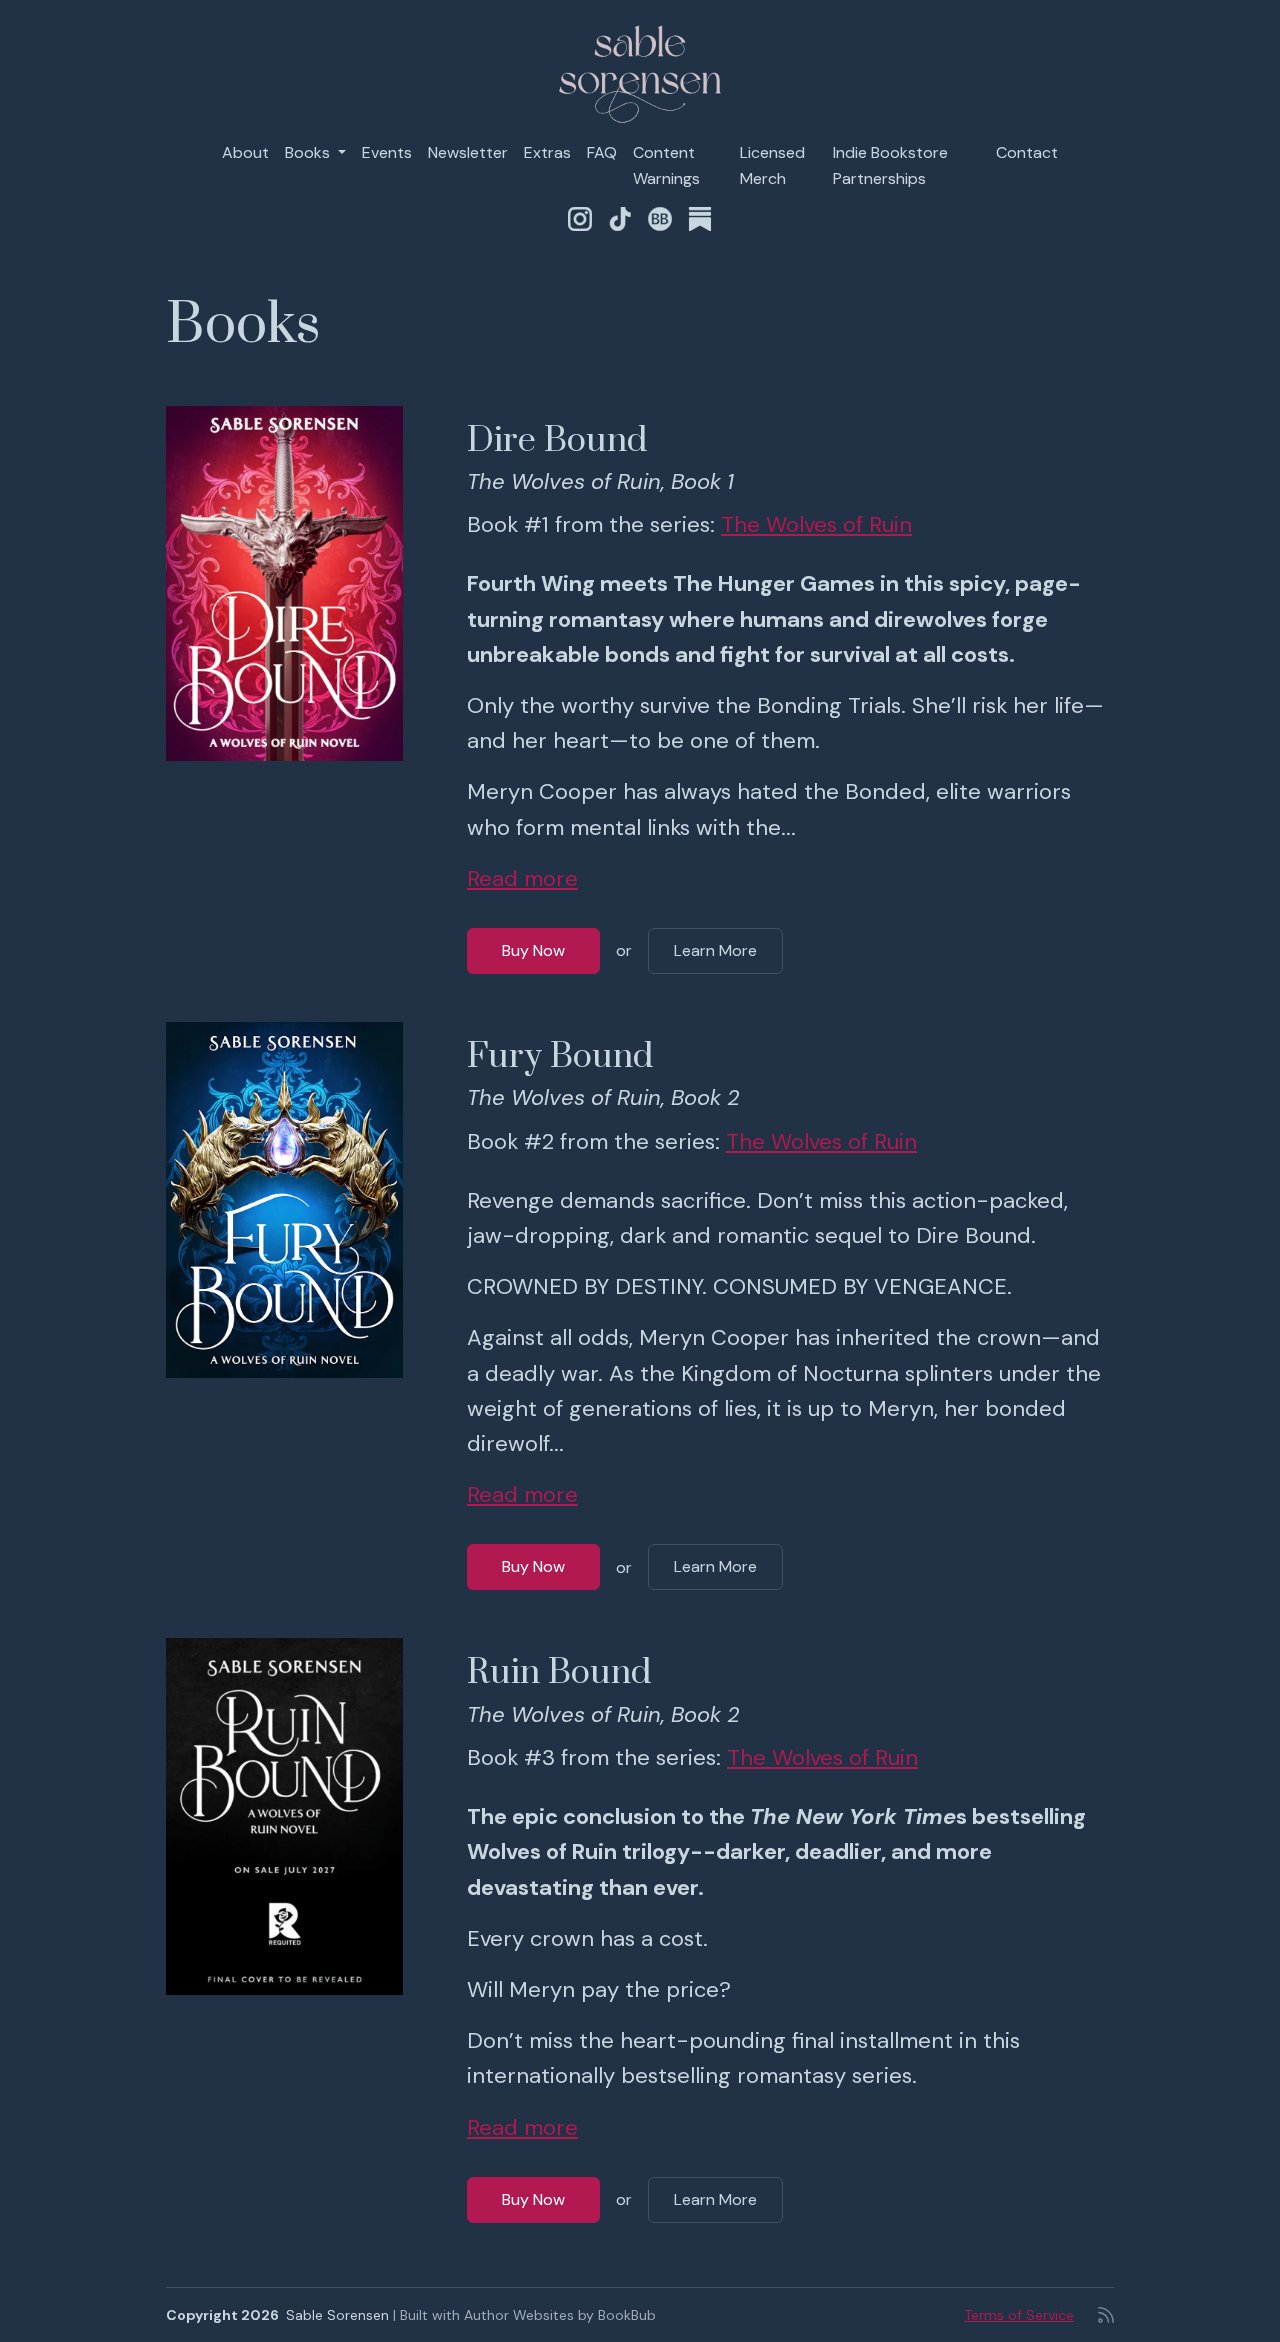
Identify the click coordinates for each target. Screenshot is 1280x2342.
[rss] (1106, 2315)
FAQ (602, 152)
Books (309, 152)
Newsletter (468, 152)
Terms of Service (1019, 2315)
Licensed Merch (772, 165)
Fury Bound (560, 1057)
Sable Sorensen (337, 2315)
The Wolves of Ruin (816, 524)
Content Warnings (666, 165)
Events (387, 152)
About (245, 152)
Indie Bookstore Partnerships (890, 165)
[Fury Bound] (284, 1200)
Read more (522, 878)
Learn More (715, 950)
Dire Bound (557, 441)
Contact (1027, 152)
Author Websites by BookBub (560, 2315)
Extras (547, 152)
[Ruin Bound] (284, 1816)
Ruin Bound (559, 1673)
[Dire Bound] (284, 584)
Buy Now (533, 950)
